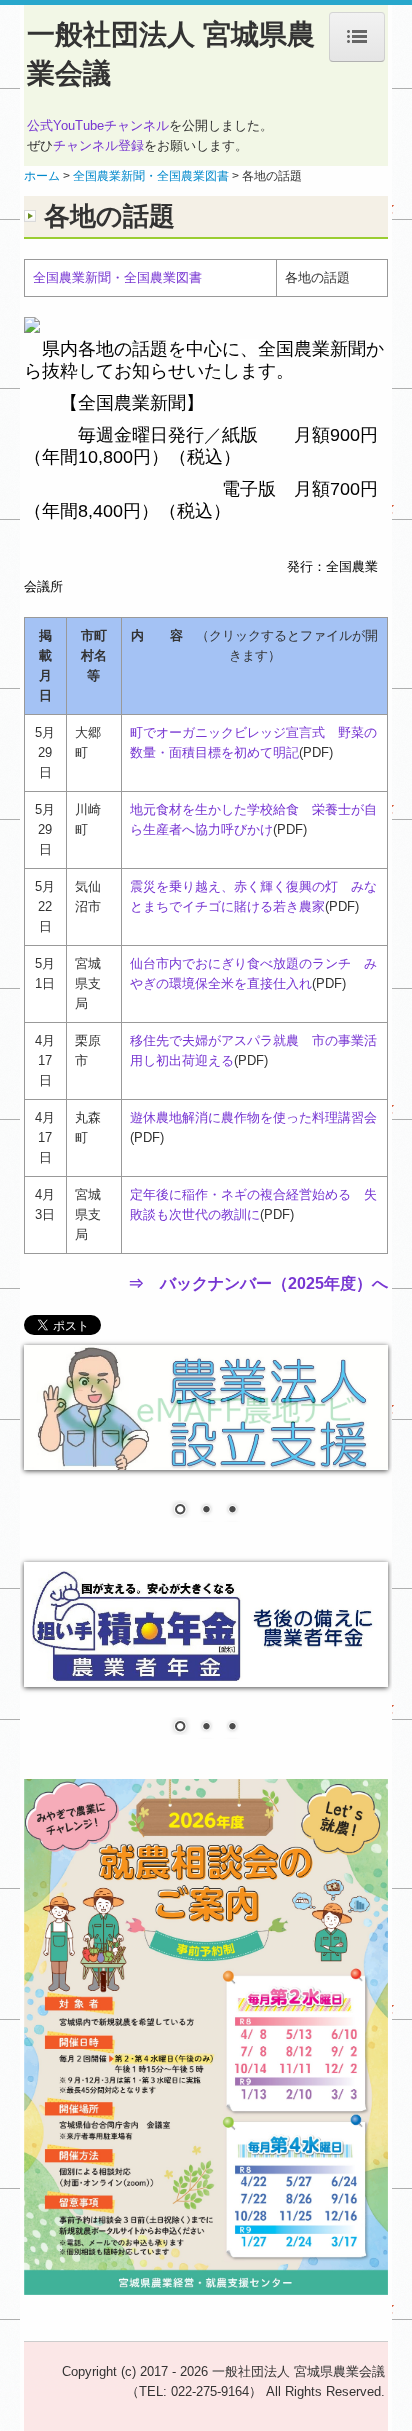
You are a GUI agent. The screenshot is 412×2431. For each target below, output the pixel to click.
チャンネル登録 (98, 145)
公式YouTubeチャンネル (98, 125)
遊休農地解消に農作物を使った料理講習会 (253, 1117)
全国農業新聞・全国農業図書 (117, 277)
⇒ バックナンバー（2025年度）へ (258, 1283)
